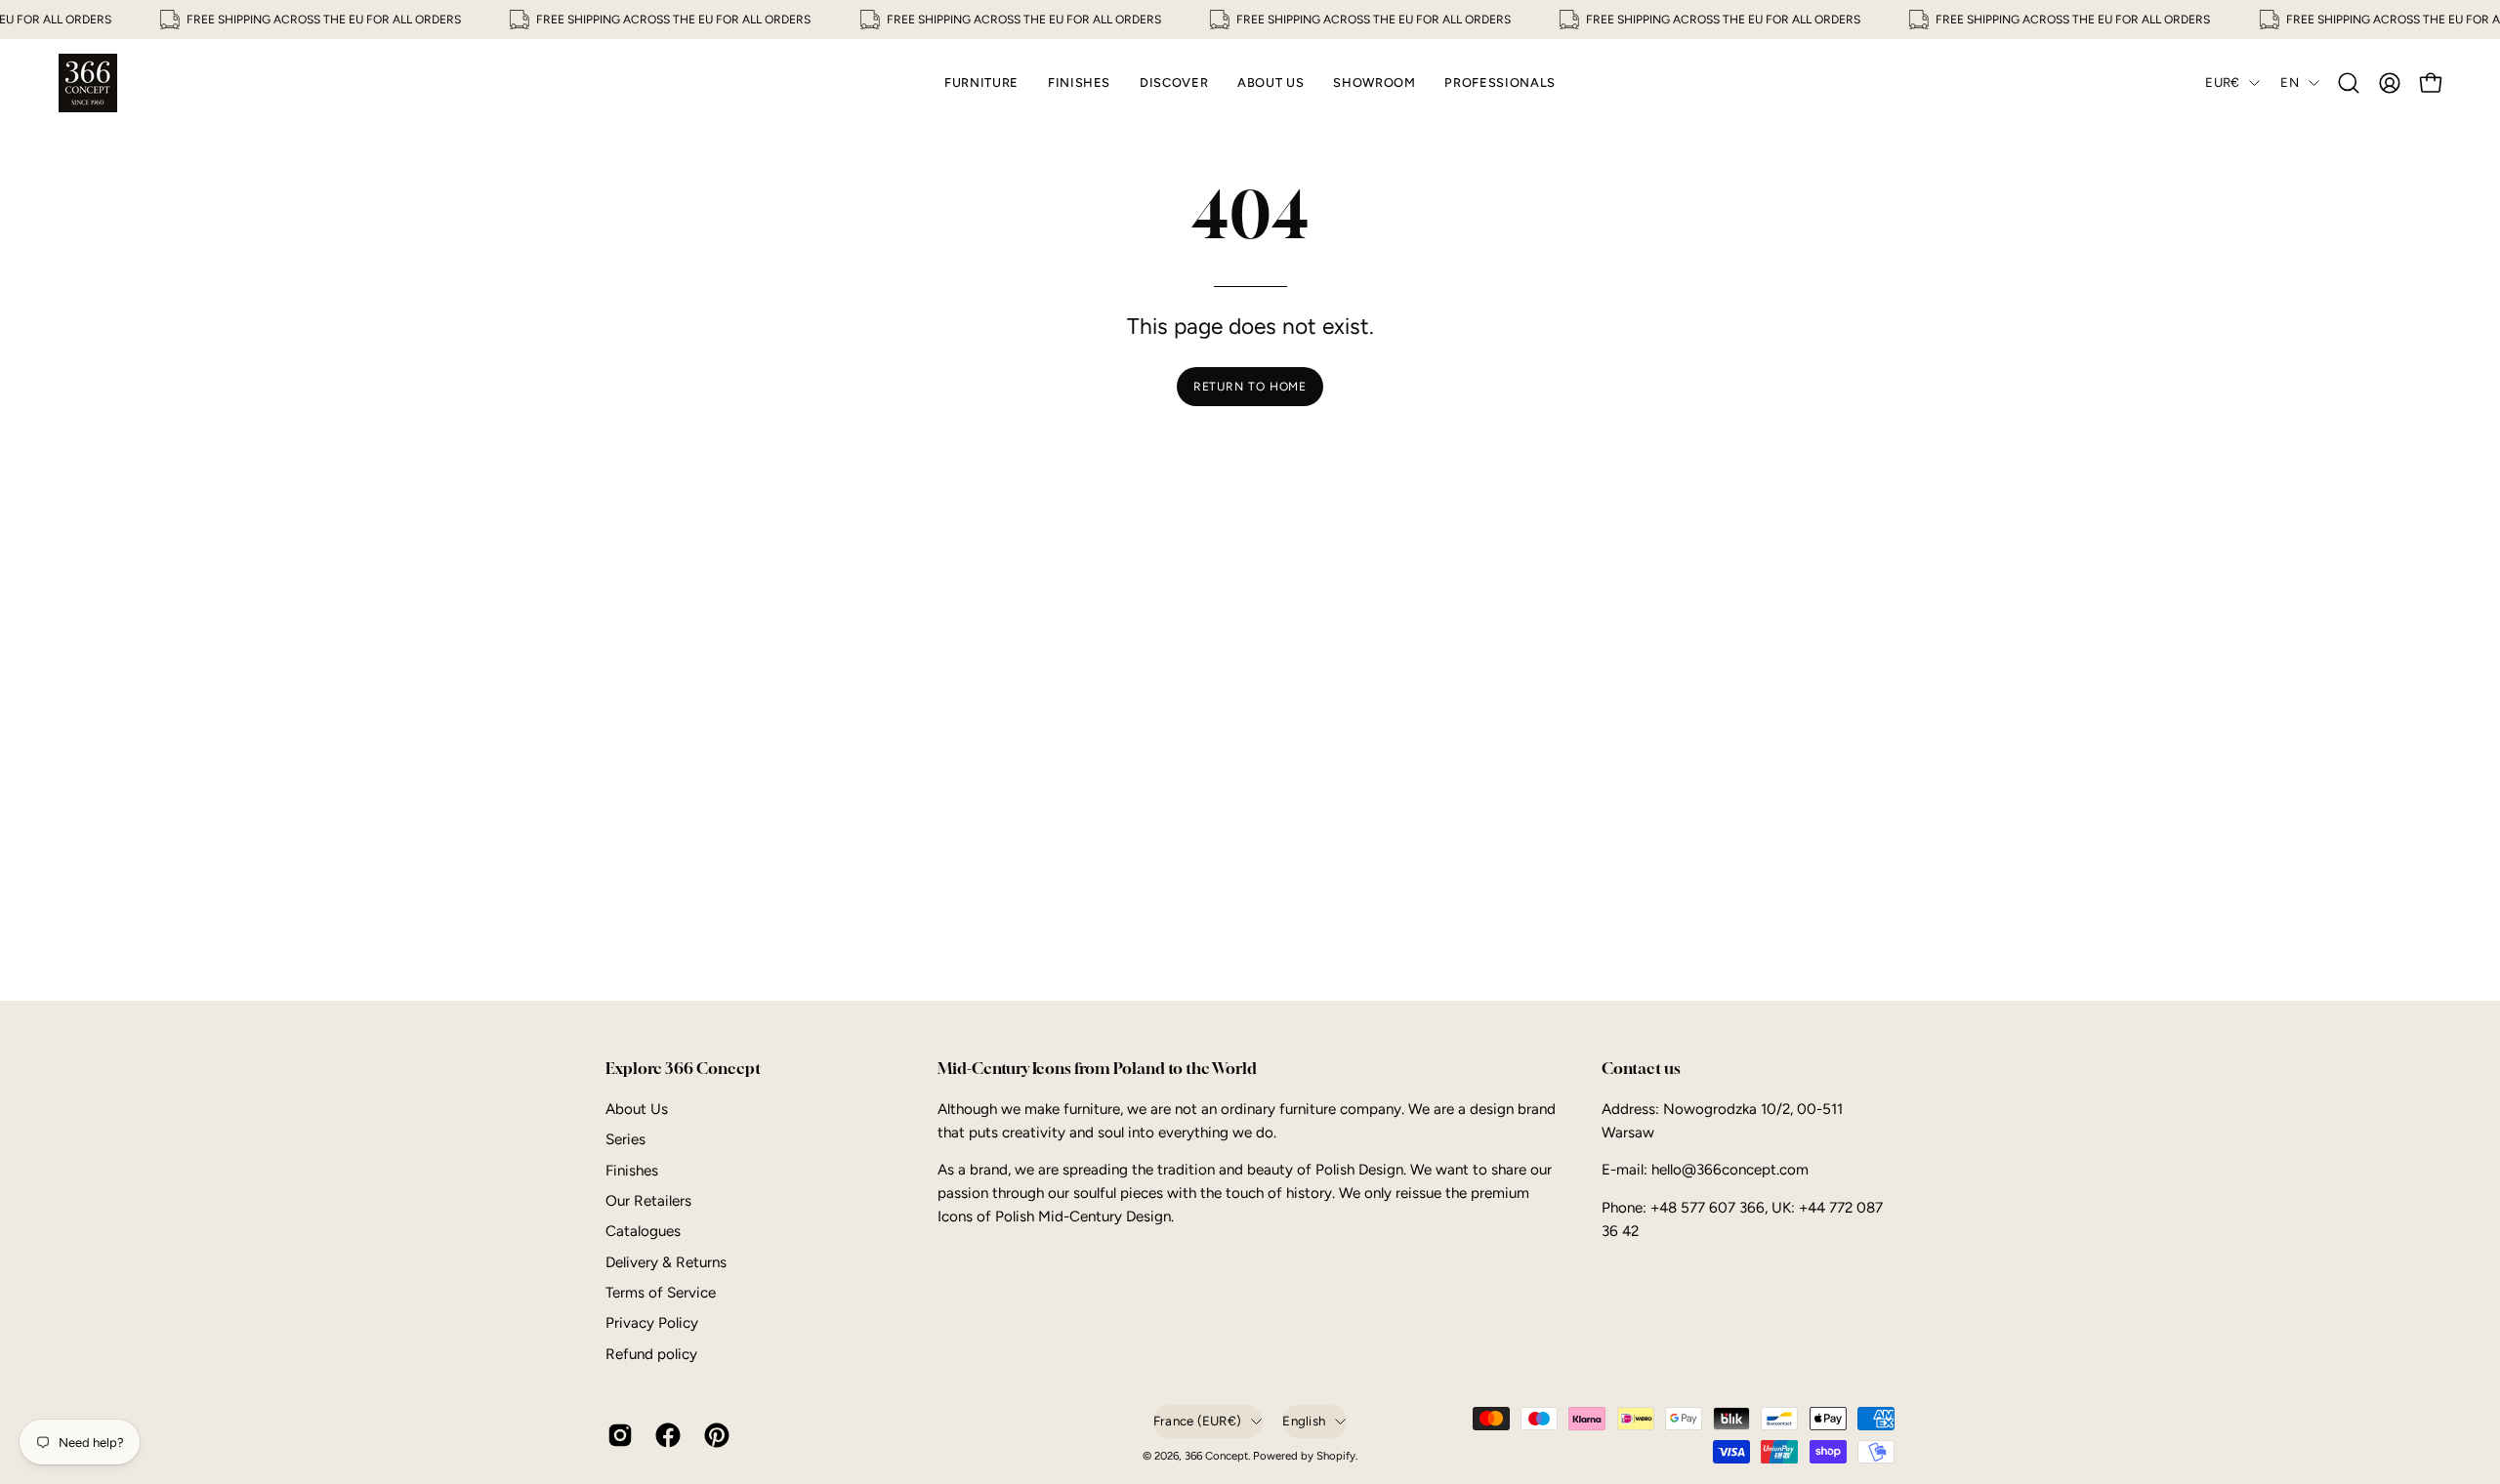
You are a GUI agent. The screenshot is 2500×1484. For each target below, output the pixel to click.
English (1304, 1421)
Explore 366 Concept (683, 1069)
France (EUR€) (1197, 1421)
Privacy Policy (652, 1323)
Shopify (1336, 1456)
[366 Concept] (88, 83)
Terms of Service (661, 1293)
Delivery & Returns (666, 1262)
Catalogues (643, 1231)
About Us (637, 1109)
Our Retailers (648, 1201)
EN (2290, 82)
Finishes (632, 1170)
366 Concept (1216, 1456)
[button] (2349, 83)
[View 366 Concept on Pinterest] (713, 1435)
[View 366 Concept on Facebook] (665, 1435)
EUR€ (2222, 82)
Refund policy (651, 1354)
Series (625, 1139)
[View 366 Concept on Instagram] (617, 1435)
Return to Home (1250, 387)
